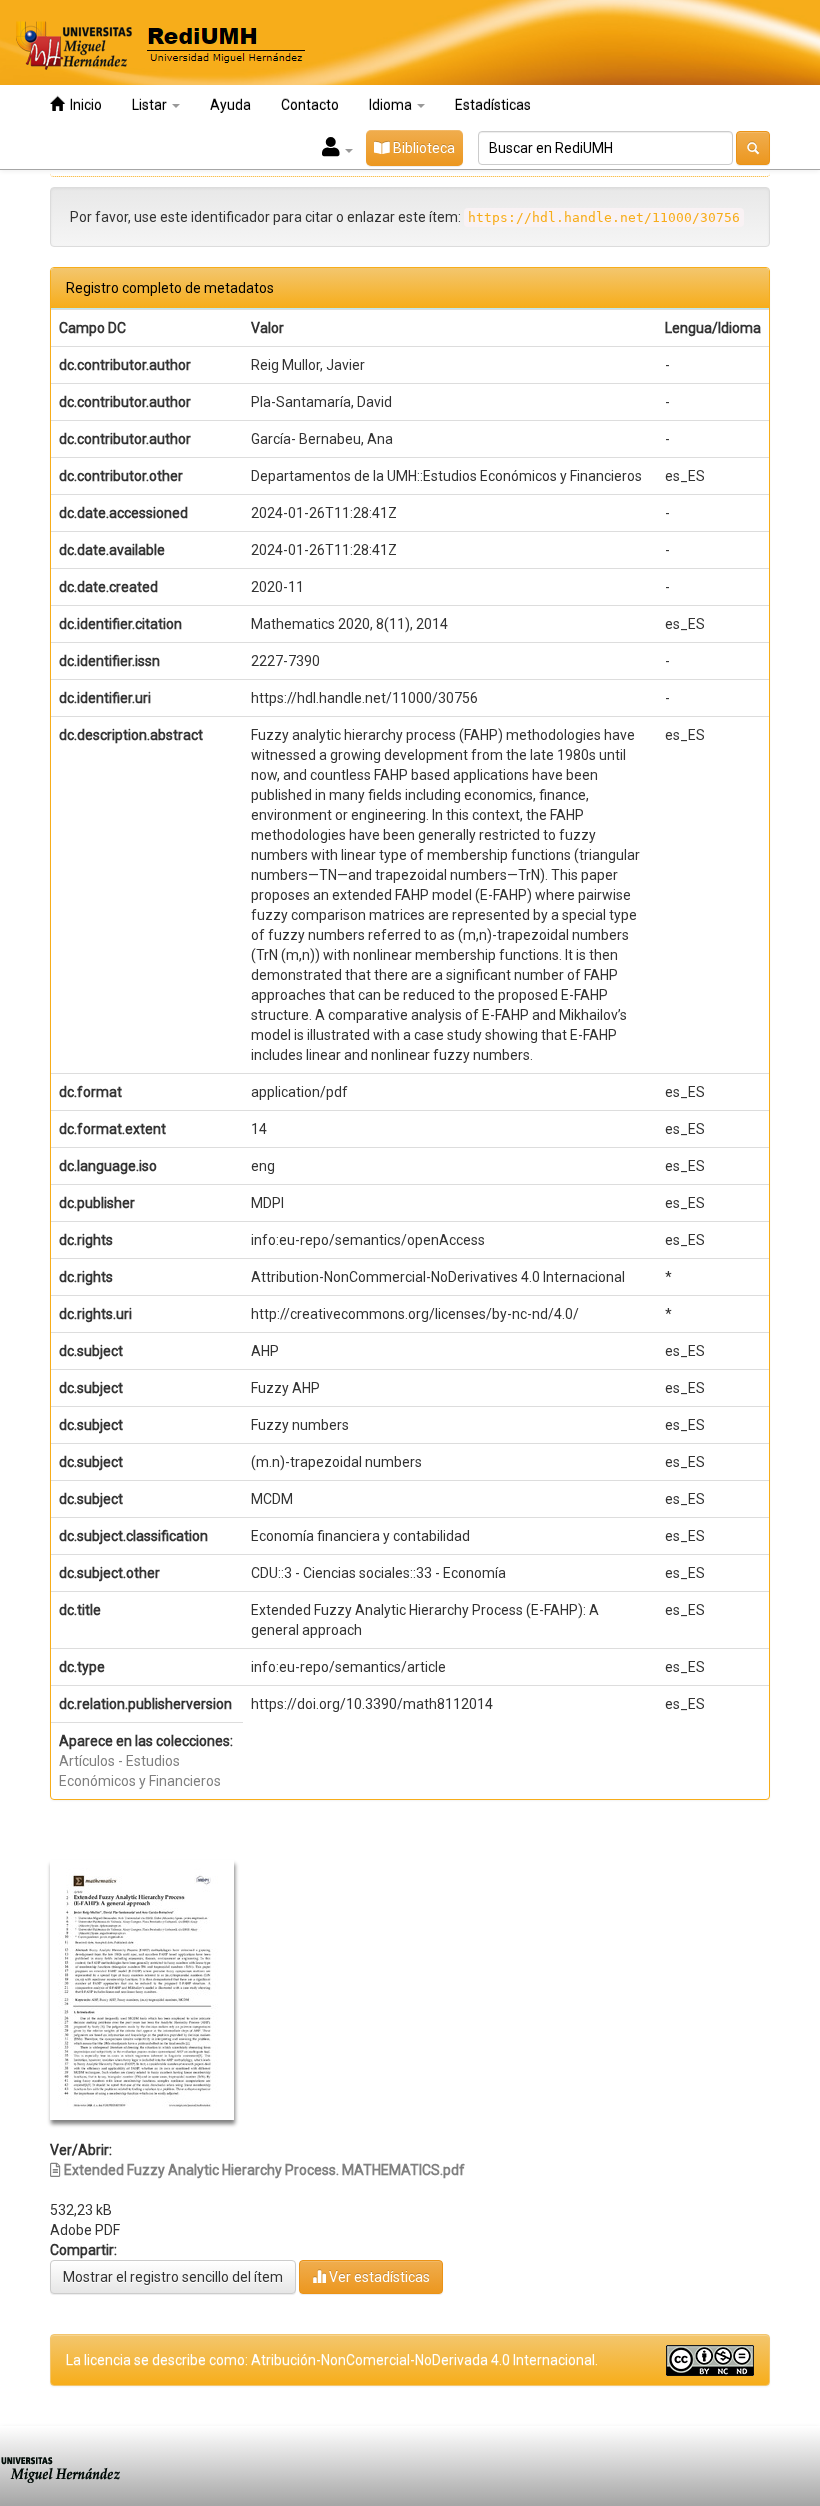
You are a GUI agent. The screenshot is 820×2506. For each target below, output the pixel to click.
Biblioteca (422, 148)
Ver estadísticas (378, 2277)
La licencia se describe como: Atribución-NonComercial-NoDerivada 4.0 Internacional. (332, 2360)
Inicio (83, 105)
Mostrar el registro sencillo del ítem (173, 2277)
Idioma (392, 105)
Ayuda (230, 105)
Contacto (310, 105)
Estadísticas (493, 105)
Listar (151, 105)
